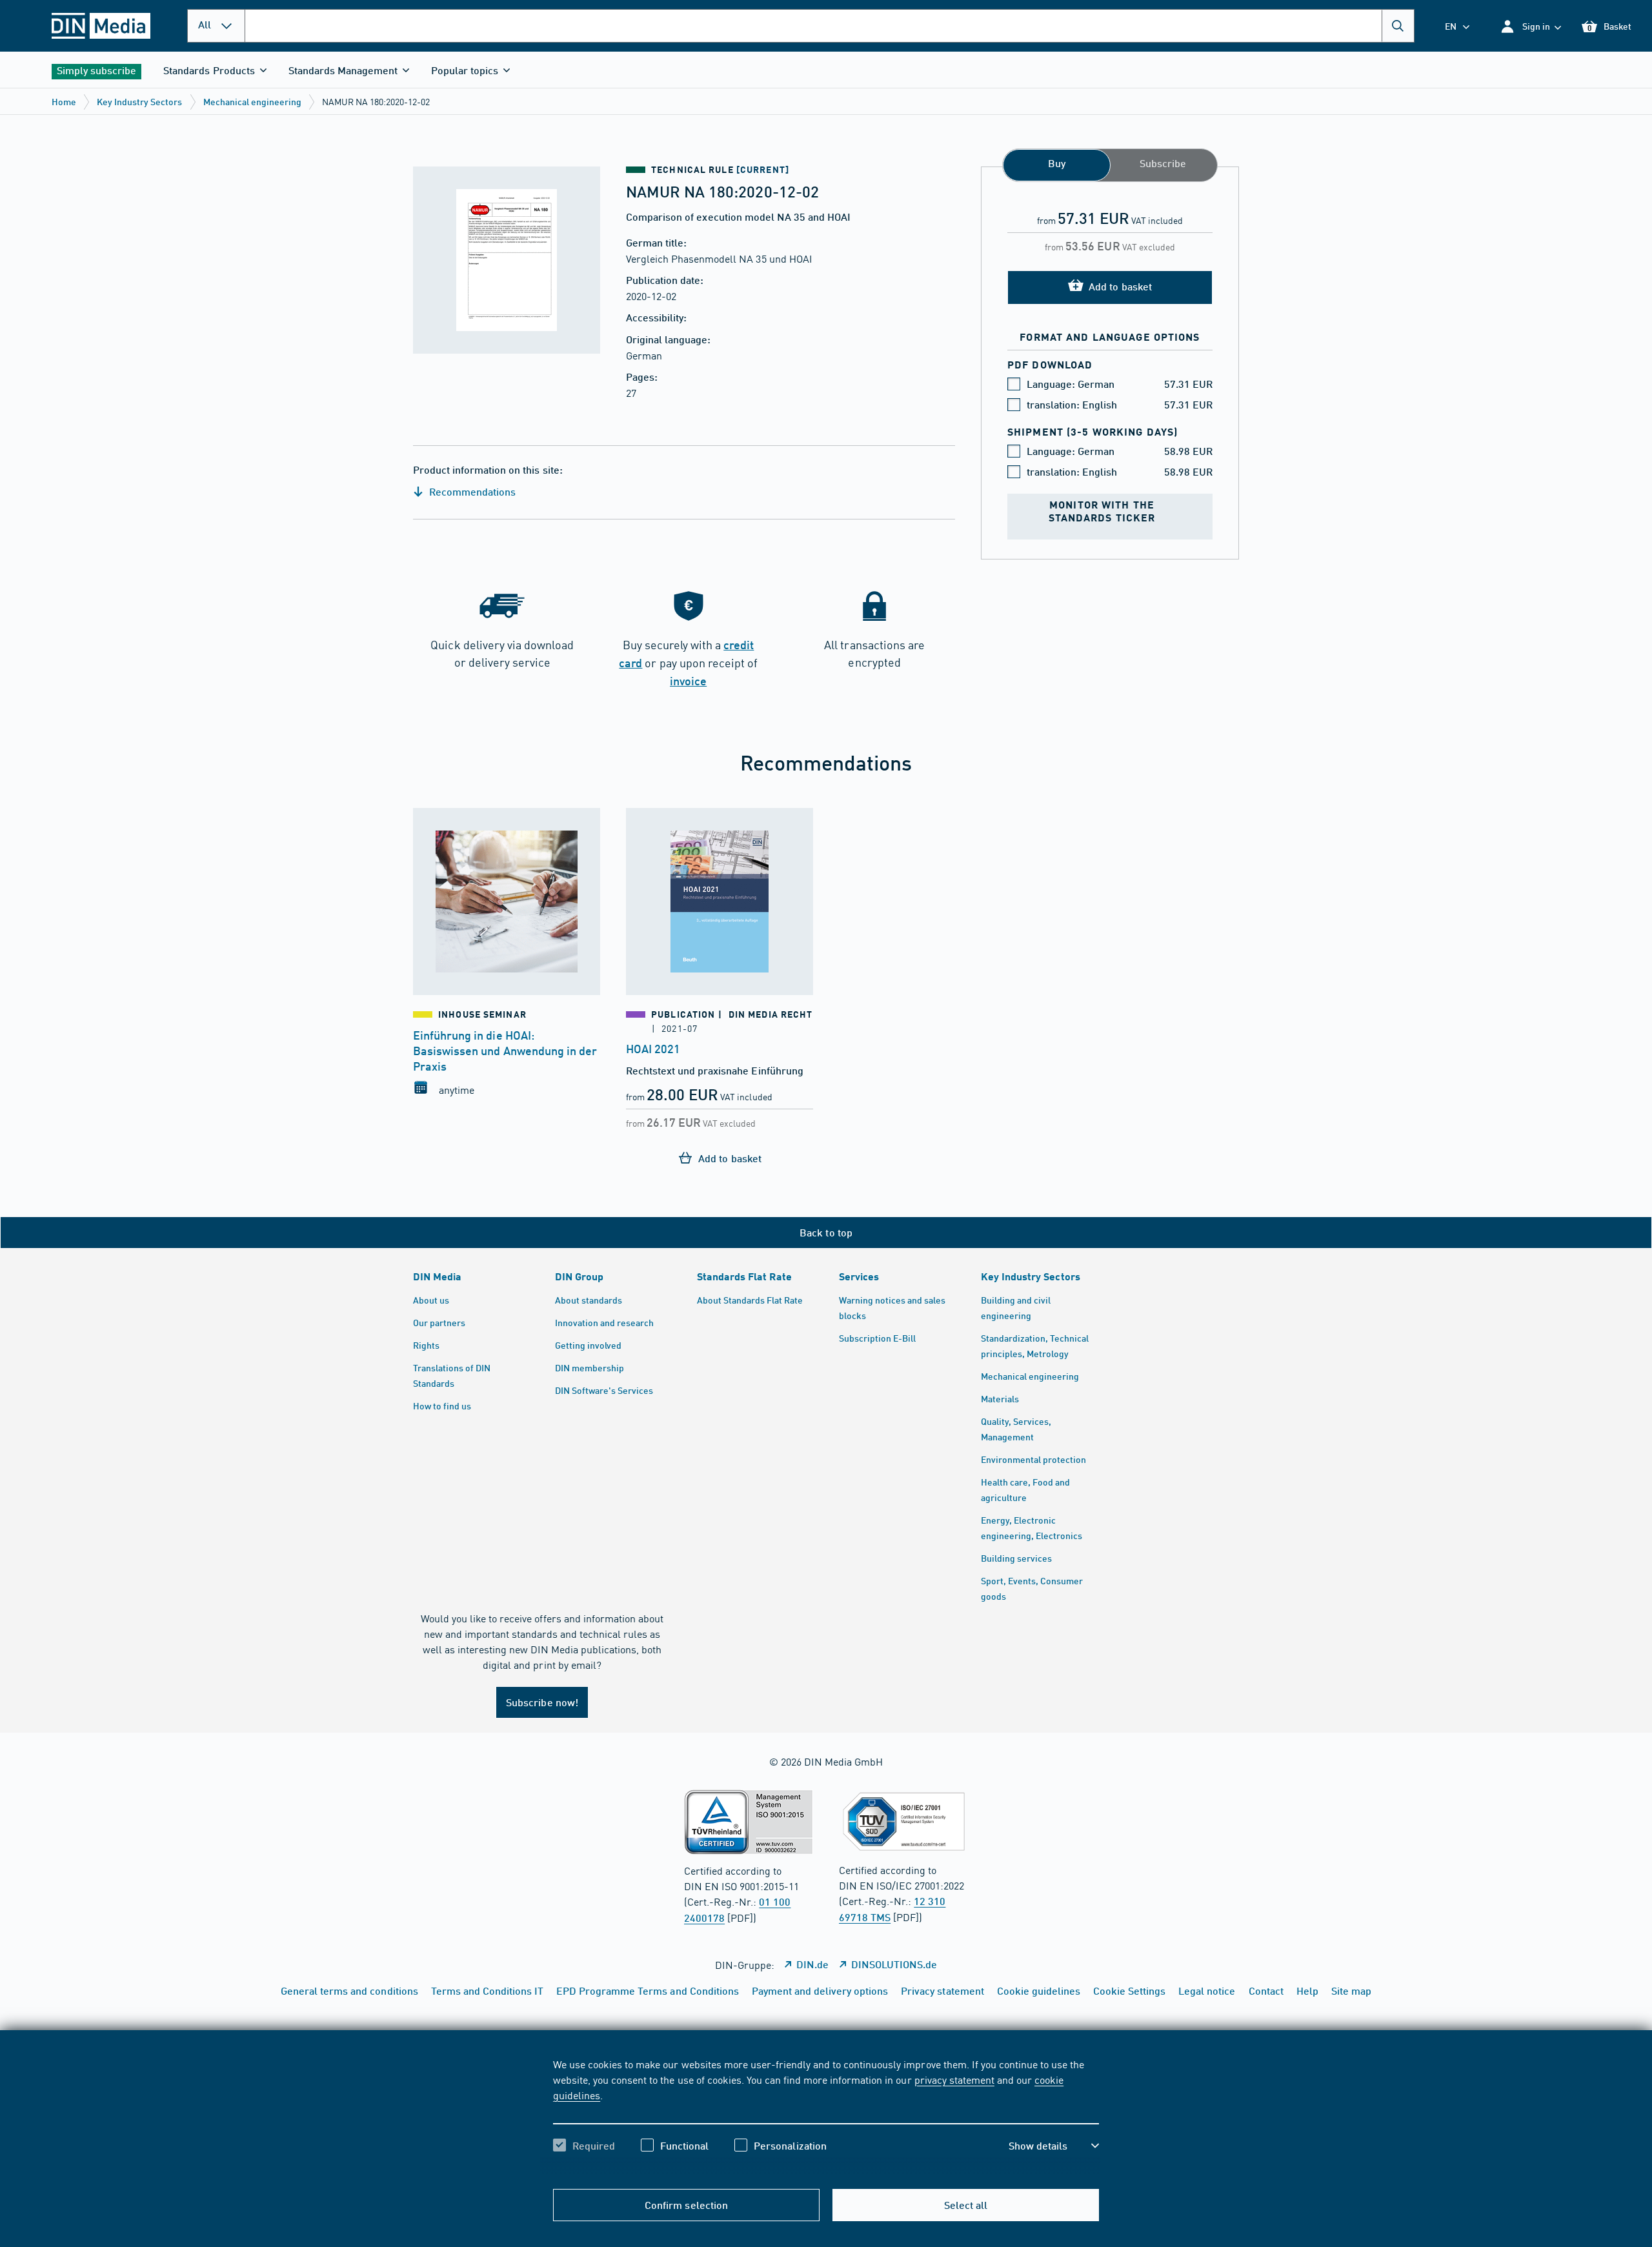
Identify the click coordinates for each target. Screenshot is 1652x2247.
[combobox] (830, 26)
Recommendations (471, 491)
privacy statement (954, 2079)
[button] (1530, 26)
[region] (826, 2116)
